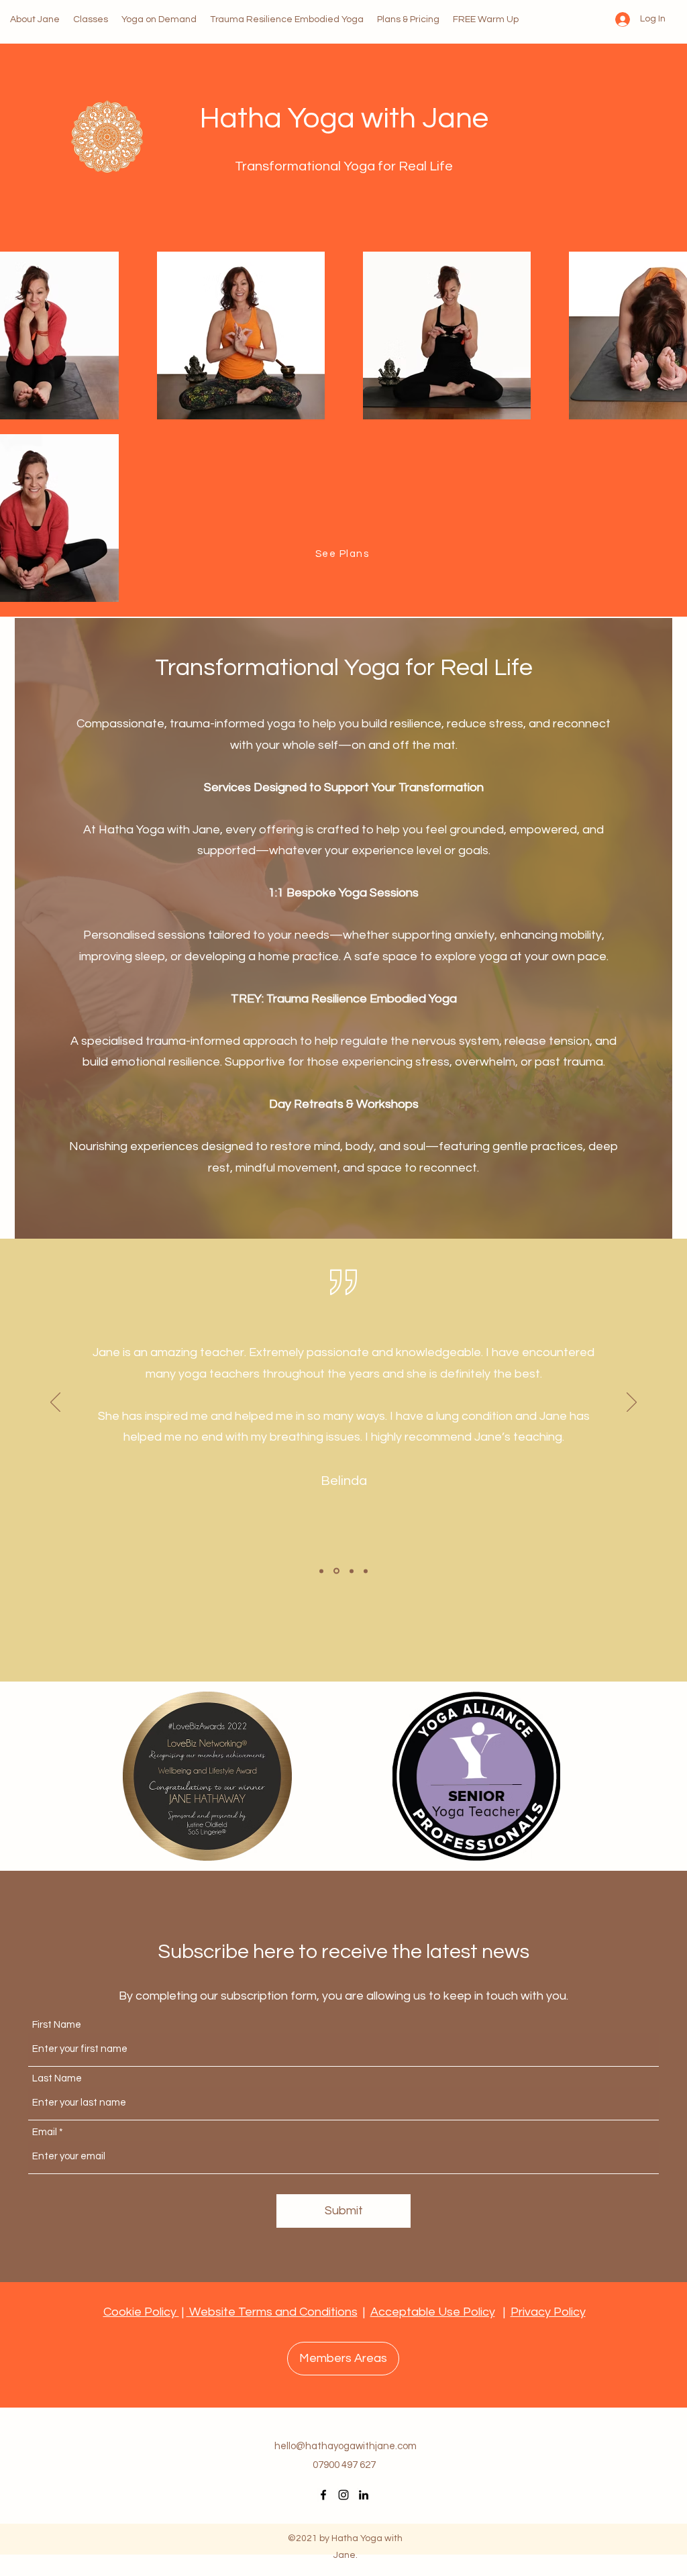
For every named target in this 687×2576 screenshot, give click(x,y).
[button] (343, 2359)
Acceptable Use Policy (433, 2312)
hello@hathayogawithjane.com (346, 2446)
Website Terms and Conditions (272, 2312)
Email (45, 2132)
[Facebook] (323, 2495)
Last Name (57, 2078)
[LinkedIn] (364, 2495)
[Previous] (55, 1403)
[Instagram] (343, 2495)
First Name (57, 2025)
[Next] (632, 1403)
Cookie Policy (141, 2312)
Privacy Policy (548, 2312)
